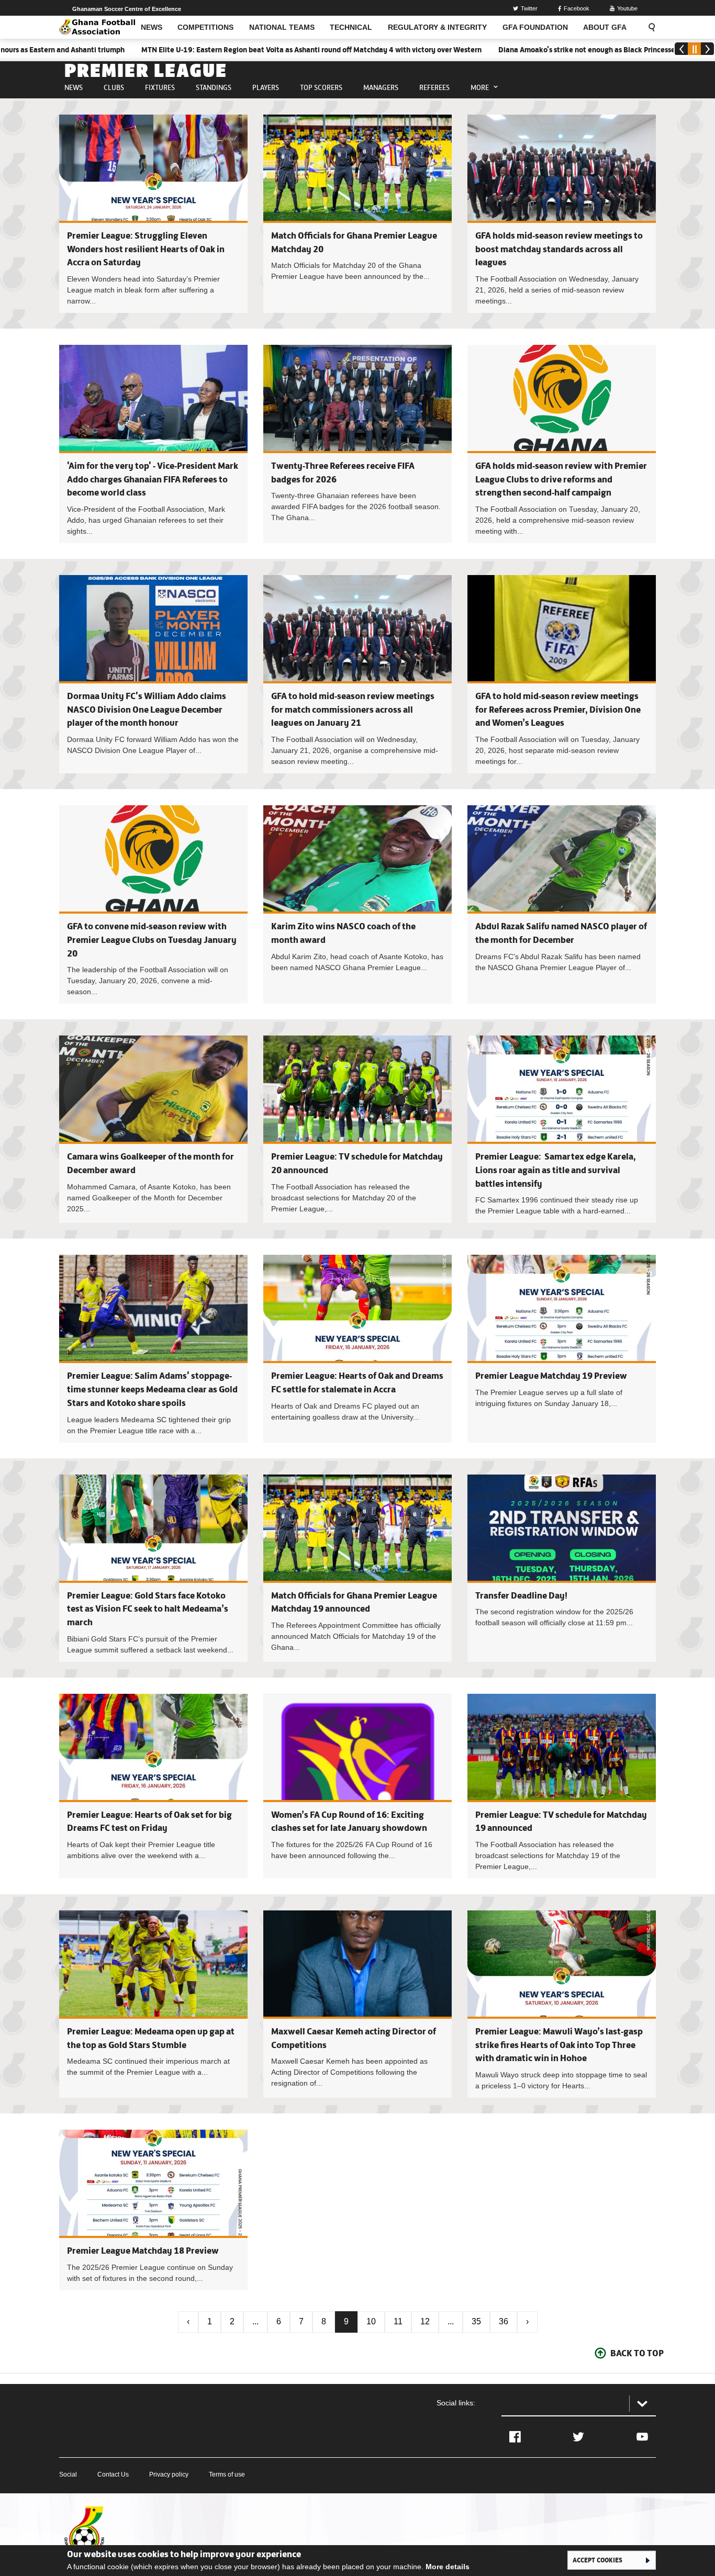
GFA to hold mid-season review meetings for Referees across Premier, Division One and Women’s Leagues (558, 709)
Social (68, 2474)
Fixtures (160, 87)
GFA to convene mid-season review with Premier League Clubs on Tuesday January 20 (152, 940)
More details (448, 2567)
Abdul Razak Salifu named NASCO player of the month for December (562, 904)
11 (398, 2321)
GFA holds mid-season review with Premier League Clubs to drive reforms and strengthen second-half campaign (561, 479)
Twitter (529, 8)
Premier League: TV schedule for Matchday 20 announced (357, 1129)
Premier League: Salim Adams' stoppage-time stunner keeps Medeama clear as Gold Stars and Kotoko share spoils (152, 1389)
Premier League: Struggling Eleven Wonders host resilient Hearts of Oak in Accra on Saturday (146, 249)
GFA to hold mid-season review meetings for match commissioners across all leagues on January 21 (353, 709)
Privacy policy (169, 2474)
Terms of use (227, 2474)
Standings (214, 87)
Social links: (456, 2403)
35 (476, 2321)
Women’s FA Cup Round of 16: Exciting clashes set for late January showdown (357, 1786)
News (74, 87)
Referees (434, 87)
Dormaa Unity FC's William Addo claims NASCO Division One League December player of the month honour (147, 709)
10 (371, 2321)
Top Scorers (321, 87)
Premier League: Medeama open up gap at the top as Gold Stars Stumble (153, 2004)
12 (425, 2321)
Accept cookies (597, 2560)
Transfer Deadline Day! (521, 1595)
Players (266, 87)
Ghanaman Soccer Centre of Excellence (127, 9)
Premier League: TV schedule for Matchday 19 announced (562, 1786)
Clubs (114, 87)
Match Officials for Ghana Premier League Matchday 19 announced (357, 1568)
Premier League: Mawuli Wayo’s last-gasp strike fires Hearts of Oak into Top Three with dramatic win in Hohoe (559, 2045)
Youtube (627, 8)
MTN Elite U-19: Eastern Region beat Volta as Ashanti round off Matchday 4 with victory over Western (236, 50)
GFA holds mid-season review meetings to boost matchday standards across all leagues (559, 249)
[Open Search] (649, 27)
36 (504, 2321)
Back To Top (637, 2353)
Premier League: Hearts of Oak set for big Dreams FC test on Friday (153, 1786)
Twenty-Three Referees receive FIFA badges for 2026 (357, 444)
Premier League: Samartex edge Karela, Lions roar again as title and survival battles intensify (556, 1170)
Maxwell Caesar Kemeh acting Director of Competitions (357, 2004)
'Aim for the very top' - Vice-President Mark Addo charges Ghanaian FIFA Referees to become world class (153, 479)
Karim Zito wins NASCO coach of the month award (357, 904)
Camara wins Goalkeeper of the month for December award (153, 1129)
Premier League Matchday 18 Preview (143, 2251)
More (480, 87)
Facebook (577, 8)
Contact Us (113, 2474)
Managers (381, 87)
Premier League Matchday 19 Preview (551, 1376)
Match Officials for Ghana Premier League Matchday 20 (357, 214)
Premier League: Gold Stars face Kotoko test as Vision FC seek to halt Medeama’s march (148, 1609)
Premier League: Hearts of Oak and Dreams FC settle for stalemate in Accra (357, 1348)
